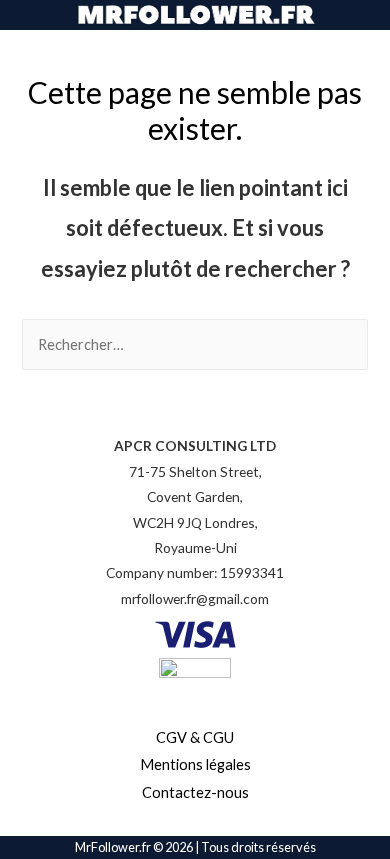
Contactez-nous (195, 792)
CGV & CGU (195, 737)
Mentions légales (195, 764)
